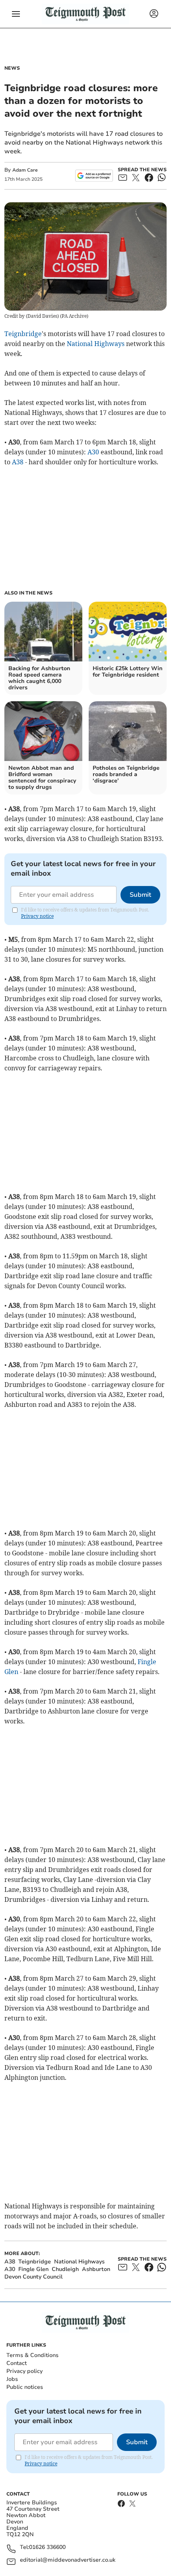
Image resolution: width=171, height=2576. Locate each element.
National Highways (96, 344)
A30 (93, 452)
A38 (18, 462)
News (12, 68)
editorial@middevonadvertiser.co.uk (68, 2560)
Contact (17, 2363)
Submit (140, 895)
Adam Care (25, 170)
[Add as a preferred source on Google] (94, 176)
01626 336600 (47, 2548)
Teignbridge (23, 334)
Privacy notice (37, 916)
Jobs (12, 2379)
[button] (16, 14)
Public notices (25, 2387)
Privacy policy (24, 2371)
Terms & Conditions (32, 2355)
